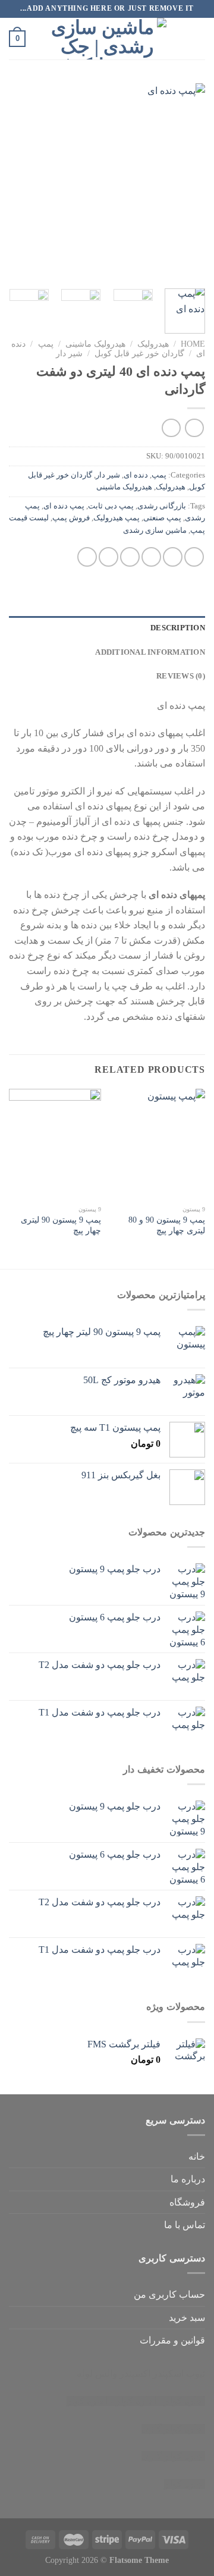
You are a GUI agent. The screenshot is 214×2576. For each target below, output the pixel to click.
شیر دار (69, 354)
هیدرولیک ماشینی (95, 344)
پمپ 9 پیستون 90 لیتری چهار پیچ (61, 1225)
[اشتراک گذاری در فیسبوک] (173, 557)
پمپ (46, 344)
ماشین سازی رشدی (155, 530)
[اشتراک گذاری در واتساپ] (194, 557)
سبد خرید (187, 2318)
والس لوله (97, 2374)
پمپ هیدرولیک (117, 518)
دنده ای (136, 475)
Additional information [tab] (150, 652)
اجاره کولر (136, 2401)
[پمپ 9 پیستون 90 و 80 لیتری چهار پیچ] (159, 1144)
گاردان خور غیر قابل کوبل (139, 354)
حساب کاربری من (169, 2294)
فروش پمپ (71, 518)
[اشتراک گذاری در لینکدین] (87, 557)
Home (193, 344)
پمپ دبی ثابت (111, 506)
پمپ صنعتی (162, 518)
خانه (197, 2156)
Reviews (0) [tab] (181, 676)
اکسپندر (135, 2374)
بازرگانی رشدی (162, 506)
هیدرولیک (153, 344)
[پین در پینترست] (108, 557)
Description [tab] (178, 628)
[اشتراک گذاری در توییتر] (151, 557)
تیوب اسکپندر (179, 2374)
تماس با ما (185, 2225)
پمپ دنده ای (64, 506)
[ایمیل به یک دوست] (130, 557)
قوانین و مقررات (172, 2340)
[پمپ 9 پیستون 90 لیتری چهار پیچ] (55, 1144)
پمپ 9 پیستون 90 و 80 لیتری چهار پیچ (167, 1225)
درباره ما (188, 2179)
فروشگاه (187, 2202)
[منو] (198, 38)
